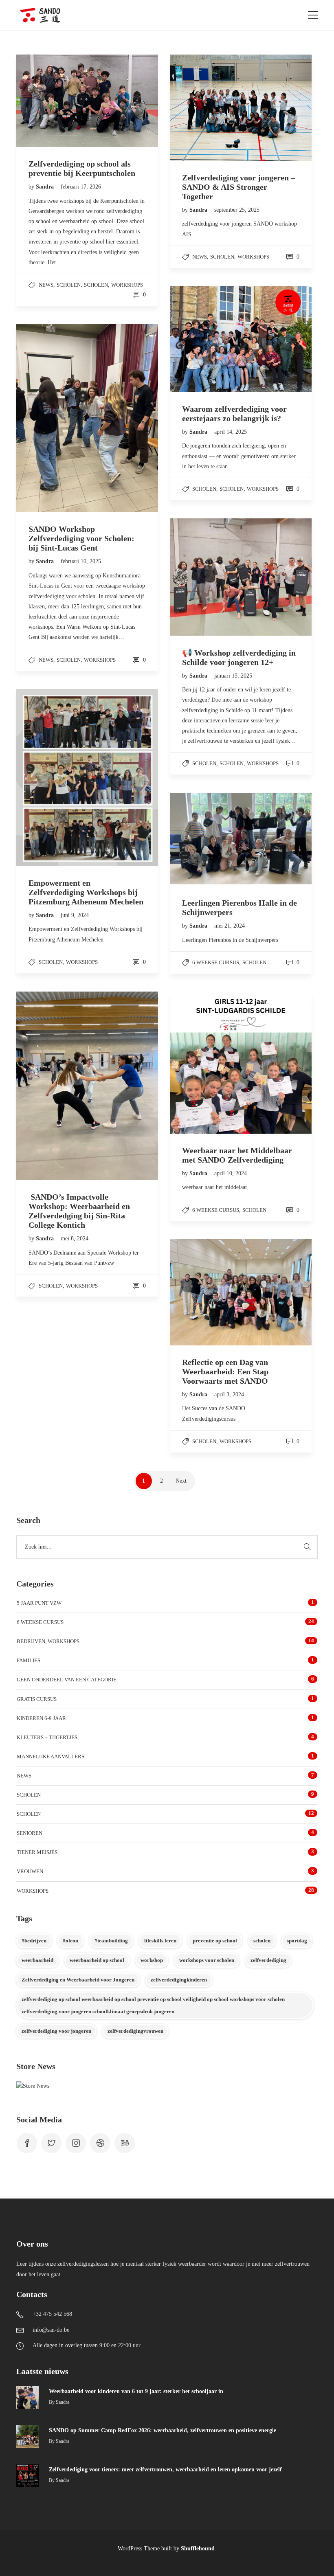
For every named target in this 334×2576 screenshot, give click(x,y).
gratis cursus (37, 1699)
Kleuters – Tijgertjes (47, 1737)
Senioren (30, 1833)
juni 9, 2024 (75, 915)
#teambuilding (111, 1941)
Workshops (127, 285)
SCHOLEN (96, 285)
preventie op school (215, 1941)
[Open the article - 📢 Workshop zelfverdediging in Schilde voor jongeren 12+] (205, 577)
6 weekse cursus (216, 962)
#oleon (70, 1941)
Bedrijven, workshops (48, 1641)
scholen (69, 285)
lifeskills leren (160, 1941)
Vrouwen (30, 1871)
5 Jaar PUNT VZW (39, 1603)
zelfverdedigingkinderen (179, 1980)
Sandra (46, 187)
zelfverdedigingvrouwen (135, 2031)
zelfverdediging (268, 1960)
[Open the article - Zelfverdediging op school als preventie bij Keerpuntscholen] (52, 101)
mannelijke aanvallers (51, 1756)
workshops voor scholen (207, 1960)
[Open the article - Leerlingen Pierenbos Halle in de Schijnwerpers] (205, 839)
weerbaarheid (37, 1960)
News (46, 285)
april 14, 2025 (231, 432)
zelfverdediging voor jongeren (56, 2031)
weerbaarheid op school (97, 1960)
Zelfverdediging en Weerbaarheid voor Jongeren (78, 1980)
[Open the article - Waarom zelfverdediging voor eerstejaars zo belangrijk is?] (205, 339)
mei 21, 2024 (230, 926)
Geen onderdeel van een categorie (67, 1680)
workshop (152, 1960)
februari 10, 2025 (81, 561)
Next (181, 1481)
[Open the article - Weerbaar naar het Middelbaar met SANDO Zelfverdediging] (205, 1063)
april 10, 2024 (231, 1173)
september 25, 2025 (237, 210)
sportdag (297, 1941)
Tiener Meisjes (37, 1852)
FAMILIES (29, 1660)
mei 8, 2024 (75, 1239)
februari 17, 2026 (81, 187)
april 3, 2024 (229, 1394)
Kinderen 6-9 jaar (41, 1718)
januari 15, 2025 (233, 676)
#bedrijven (34, 1941)
